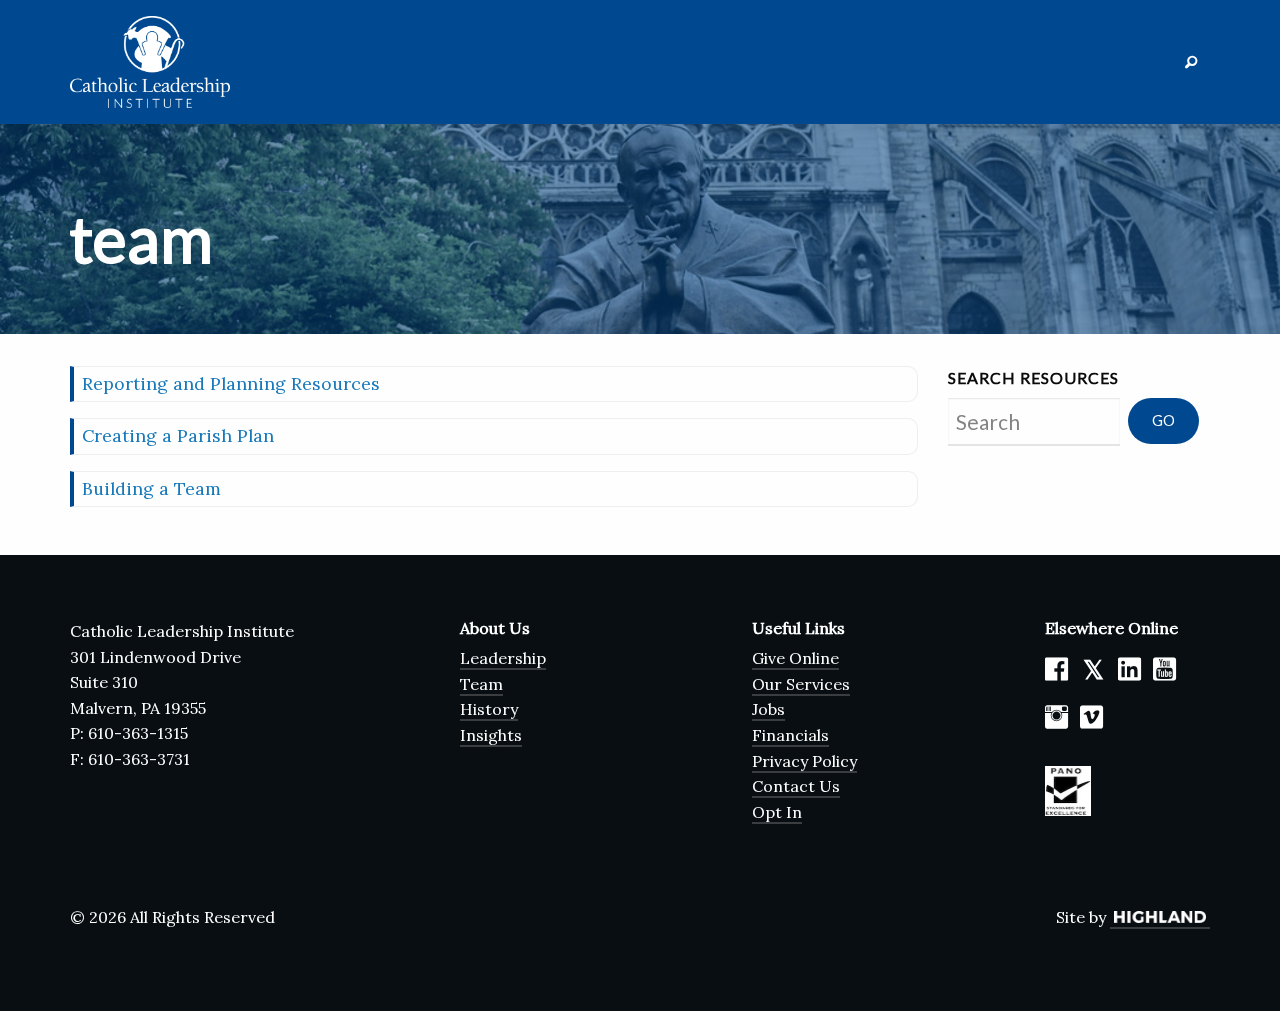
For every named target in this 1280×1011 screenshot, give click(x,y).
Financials (790, 735)
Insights (491, 735)
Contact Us (796, 786)
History (489, 709)
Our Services (801, 684)
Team (481, 684)
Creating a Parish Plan (178, 435)
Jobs (768, 709)
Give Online (795, 658)
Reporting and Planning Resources (231, 383)
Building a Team (151, 488)
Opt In (777, 812)
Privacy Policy (804, 761)
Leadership (503, 658)
